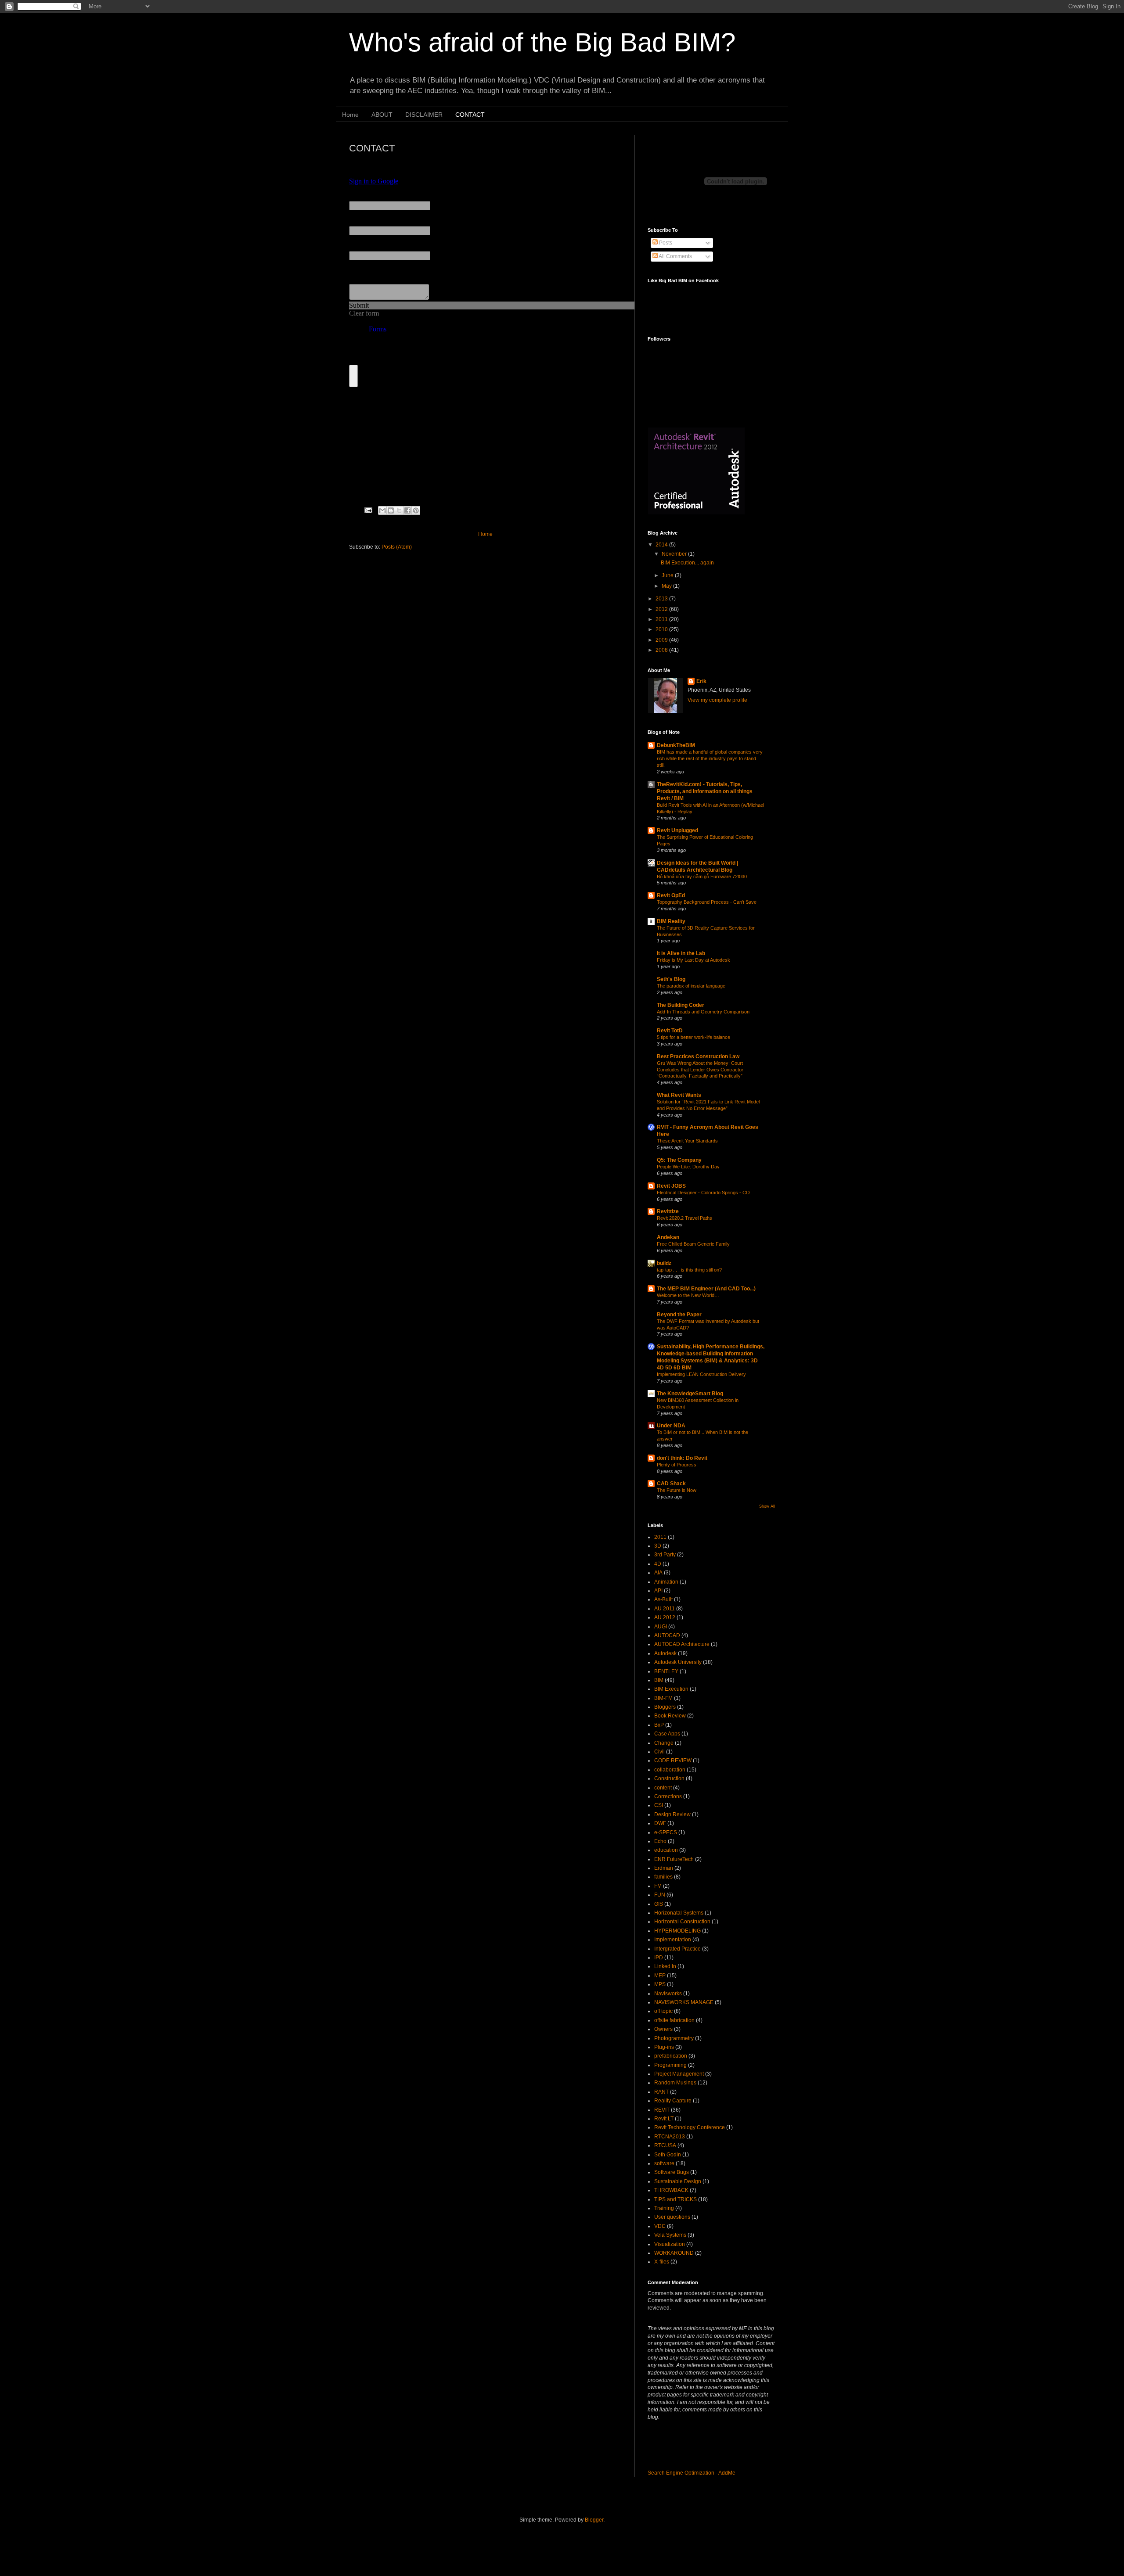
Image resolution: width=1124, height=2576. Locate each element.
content (663, 1788)
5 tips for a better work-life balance (693, 1037)
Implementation (673, 1940)
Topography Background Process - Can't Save (707, 902)
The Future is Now (677, 1490)
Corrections (668, 1796)
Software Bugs (672, 2172)
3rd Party (665, 1555)
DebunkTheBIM (676, 745)
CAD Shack (671, 1484)
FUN (660, 1895)
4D (658, 1564)
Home (350, 115)
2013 (662, 599)
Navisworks (668, 1994)
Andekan (668, 1237)
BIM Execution (671, 1689)
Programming (670, 2065)
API (658, 1591)
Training (664, 2208)
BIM (659, 1680)
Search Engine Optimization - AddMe (692, 2473)
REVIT (662, 2110)
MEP (660, 1976)
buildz (664, 1263)
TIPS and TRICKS (675, 2199)
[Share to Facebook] (407, 510)
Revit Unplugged (677, 830)
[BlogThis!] (391, 510)
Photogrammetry (674, 2038)
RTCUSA (665, 2145)
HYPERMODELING (677, 1931)
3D (658, 1546)
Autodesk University (678, 1662)
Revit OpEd (671, 895)
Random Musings (675, 2083)
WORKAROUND (674, 2253)
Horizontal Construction (682, 1922)
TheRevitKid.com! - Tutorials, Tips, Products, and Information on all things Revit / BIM (705, 791)
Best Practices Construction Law (698, 1056)
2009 (662, 640)
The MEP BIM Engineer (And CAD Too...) (706, 1289)
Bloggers (665, 1707)
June (668, 575)
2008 (662, 650)
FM (658, 1886)
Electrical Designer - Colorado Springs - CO (703, 1193)
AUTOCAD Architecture (682, 1644)
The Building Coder (681, 1005)
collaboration (670, 1770)
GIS (659, 1904)
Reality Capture (673, 2101)
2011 (662, 619)
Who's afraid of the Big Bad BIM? (542, 42)
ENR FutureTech (674, 1859)
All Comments (675, 256)
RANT (661, 2092)
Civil (659, 1752)
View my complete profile (717, 700)
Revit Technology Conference (690, 2127)
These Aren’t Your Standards (687, 1141)
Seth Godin (668, 2155)
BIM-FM (663, 1698)
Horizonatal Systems (679, 1913)
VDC (660, 2226)
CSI (659, 1805)
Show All (767, 1506)
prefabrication (671, 2056)
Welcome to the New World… (688, 1295)
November (675, 554)
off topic (663, 2011)
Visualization (670, 2244)
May (667, 586)
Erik (701, 681)
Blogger (594, 2520)
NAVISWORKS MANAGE (684, 2002)
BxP (659, 1725)
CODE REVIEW (673, 1760)
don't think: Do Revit (682, 1458)
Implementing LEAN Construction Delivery (701, 1374)
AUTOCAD (667, 1635)
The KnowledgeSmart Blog (690, 1394)
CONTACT (470, 115)
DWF (660, 1823)
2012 (662, 609)
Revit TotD (670, 1031)
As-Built (663, 1599)
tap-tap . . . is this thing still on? (689, 1270)
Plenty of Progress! (677, 1465)
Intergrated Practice (677, 1949)
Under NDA (671, 1426)
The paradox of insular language (691, 986)
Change (664, 1743)
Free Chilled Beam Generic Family (693, 1244)
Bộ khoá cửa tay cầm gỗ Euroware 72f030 (702, 877)
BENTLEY (666, 1671)
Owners (663, 2029)
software (664, 2163)
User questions (672, 2217)
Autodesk (665, 1653)
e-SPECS (666, 1832)
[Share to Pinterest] (416, 510)
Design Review (672, 1814)
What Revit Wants (679, 1095)
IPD (659, 1958)
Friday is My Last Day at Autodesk (693, 960)
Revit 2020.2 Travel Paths (684, 1218)
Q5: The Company (679, 1160)
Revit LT (664, 2119)
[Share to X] (399, 510)
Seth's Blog (671, 979)
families (663, 1877)
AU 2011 (665, 1609)
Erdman (664, 1868)
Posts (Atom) (397, 547)
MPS (660, 1984)
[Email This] (382, 510)
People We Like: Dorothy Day (688, 1167)
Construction (669, 1778)
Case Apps (667, 1734)
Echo (660, 1841)
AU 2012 (665, 1617)
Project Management (679, 2074)
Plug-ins (664, 2047)
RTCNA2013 (670, 2137)
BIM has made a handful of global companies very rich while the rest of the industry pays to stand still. (710, 758)
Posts (665, 243)
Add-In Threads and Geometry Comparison (703, 1012)
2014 (662, 545)
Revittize (668, 1211)
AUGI (661, 1627)
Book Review (670, 1716)
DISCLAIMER (424, 115)
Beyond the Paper (679, 1315)
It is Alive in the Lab (681, 953)
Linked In (665, 1966)
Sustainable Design (678, 2181)
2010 (662, 629)
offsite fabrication (674, 2020)
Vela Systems (670, 2235)
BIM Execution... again (687, 563)
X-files (662, 2262)
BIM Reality (671, 921)
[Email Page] (368, 510)
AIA (658, 1573)
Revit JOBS (671, 1186)
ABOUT (382, 115)
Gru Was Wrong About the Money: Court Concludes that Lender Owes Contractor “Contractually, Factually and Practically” (700, 1070)
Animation (666, 1582)
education (666, 1850)
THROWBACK (671, 2190)
